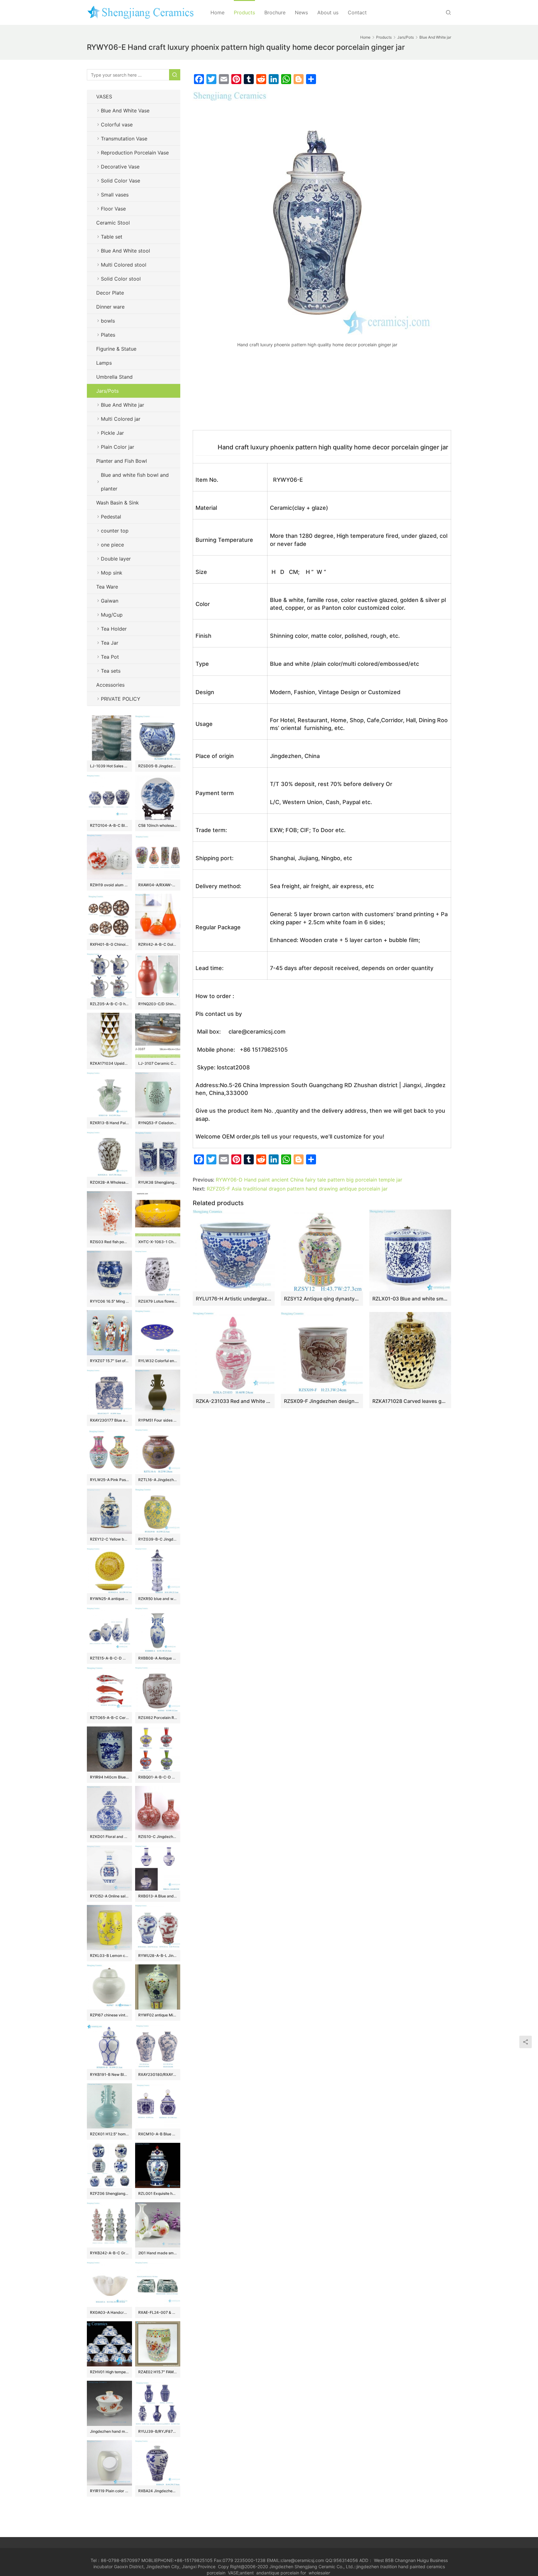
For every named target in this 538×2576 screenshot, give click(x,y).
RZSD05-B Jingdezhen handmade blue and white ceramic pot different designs (158, 766)
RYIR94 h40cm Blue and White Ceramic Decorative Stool (109, 1777)
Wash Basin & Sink (118, 503)
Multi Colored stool (124, 265)
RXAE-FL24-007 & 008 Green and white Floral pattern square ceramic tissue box (158, 2312)
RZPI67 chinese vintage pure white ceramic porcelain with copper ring (109, 2015)
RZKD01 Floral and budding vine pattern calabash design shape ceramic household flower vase (109, 1837)
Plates (108, 335)
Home (217, 12)
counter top (115, 531)
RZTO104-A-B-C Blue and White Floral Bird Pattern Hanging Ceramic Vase (109, 825)
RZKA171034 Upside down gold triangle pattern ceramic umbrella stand (109, 1063)
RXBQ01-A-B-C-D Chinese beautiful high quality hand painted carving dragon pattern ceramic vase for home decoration (158, 1777)
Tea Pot (110, 657)
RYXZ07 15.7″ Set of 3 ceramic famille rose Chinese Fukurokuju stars (109, 1361)
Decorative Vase (120, 167)
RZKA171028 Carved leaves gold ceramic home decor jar (410, 1401)
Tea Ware (107, 587)
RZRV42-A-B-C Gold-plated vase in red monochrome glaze (158, 944)
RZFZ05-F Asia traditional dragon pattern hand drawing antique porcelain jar (297, 1189)
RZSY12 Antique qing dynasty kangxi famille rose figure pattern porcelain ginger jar (322, 1299)
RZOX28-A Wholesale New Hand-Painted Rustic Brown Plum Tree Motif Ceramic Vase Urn (109, 1182)
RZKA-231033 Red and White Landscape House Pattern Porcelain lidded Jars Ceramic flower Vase (234, 1401)
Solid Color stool (121, 279)
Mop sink (112, 573)
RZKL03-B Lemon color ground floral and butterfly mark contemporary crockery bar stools (109, 1956)
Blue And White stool (125, 251)
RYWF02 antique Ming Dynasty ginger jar (158, 2015)
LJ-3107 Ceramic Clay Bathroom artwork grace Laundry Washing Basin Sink (158, 1063)
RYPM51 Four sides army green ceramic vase (158, 1420)
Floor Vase (113, 209)
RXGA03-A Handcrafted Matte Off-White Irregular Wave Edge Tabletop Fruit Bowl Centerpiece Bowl (109, 2312)
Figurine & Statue (116, 349)
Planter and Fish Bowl (122, 461)
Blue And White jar (123, 405)
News (301, 12)
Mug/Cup (112, 615)
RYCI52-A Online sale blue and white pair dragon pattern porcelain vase (109, 1896)
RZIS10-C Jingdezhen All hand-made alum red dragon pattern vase (158, 1837)
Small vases (115, 195)
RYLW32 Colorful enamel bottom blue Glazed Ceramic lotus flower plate (158, 1361)
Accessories (110, 685)
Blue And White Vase (125, 111)
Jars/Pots (107, 391)
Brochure (275, 12)
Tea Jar (110, 643)
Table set (112, 237)
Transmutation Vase (124, 139)
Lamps (104, 363)
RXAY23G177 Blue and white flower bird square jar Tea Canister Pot (109, 1420)
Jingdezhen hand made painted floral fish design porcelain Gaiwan (109, 2431)
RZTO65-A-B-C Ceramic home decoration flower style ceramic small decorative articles (109, 1718)
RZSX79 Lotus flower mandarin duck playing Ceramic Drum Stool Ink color (158, 1301)
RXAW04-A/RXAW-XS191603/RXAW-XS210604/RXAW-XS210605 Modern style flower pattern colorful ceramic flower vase (158, 885)
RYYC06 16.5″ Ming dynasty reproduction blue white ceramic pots (109, 1301)
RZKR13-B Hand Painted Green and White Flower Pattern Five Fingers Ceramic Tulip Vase (109, 1123)
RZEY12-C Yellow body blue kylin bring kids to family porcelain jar (109, 1539)
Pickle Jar (112, 433)
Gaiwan (110, 601)
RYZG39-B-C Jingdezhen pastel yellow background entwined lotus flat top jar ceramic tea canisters (158, 1539)
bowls (108, 321)
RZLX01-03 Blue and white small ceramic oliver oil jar (410, 1299)
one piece (112, 545)
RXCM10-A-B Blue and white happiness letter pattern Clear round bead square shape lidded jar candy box (158, 2134)
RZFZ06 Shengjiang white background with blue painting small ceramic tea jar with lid (109, 2193)
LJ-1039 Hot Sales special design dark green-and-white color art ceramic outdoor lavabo (109, 766)
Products (244, 12)
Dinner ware (110, 307)
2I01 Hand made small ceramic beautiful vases (158, 2253)
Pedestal (111, 517)
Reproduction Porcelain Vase (135, 153)
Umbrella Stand (114, 377)
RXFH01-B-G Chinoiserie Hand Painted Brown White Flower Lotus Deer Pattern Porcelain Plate (109, 944)
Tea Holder (114, 629)
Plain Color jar (118, 447)
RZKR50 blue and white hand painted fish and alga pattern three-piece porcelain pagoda (158, 1599)
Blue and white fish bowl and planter (135, 482)
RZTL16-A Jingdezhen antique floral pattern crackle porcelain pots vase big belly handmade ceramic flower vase (158, 1480)
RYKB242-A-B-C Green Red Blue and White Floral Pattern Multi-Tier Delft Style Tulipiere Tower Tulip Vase (109, 2253)
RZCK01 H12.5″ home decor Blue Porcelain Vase (109, 2134)
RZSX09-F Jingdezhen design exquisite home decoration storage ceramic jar (322, 1401)
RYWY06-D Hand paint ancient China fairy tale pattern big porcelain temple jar (309, 1180)
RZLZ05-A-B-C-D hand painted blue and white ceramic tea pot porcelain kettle (109, 1004)
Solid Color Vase (120, 181)
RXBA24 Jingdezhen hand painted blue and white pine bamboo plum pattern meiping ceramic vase (158, 2491)
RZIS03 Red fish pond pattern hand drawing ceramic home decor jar (109, 1242)
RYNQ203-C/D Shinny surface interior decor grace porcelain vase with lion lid (158, 1004)
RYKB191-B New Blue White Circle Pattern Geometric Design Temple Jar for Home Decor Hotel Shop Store (109, 2074)
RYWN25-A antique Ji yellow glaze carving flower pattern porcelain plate (109, 1599)
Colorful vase (117, 125)
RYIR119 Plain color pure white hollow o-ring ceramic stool (109, 2491)
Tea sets (111, 671)
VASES (104, 97)
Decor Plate (110, 293)
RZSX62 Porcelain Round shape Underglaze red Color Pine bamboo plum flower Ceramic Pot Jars (158, 1718)
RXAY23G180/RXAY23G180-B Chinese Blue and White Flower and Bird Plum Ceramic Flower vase (158, 2074)
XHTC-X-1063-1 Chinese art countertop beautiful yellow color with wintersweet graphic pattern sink (158, 1242)
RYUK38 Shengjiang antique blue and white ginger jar (158, 1182)
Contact (357, 12)
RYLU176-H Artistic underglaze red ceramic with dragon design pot (234, 1299)
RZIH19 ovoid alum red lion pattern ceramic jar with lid (109, 885)
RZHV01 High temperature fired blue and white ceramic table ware (109, 2372)
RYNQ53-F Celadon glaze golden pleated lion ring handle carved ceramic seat (158, 1123)
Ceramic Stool (113, 223)
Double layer (116, 559)
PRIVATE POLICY (127, 699)
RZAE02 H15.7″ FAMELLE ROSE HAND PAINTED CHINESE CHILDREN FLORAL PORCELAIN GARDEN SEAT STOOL (158, 2372)
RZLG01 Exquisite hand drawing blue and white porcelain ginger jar (158, 2193)
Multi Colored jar (121, 419)
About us (328, 12)
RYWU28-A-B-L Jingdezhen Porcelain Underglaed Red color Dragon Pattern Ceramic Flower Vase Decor (158, 1956)
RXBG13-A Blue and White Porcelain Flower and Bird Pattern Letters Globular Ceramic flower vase (158, 1896)
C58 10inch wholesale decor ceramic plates (158, 825)
